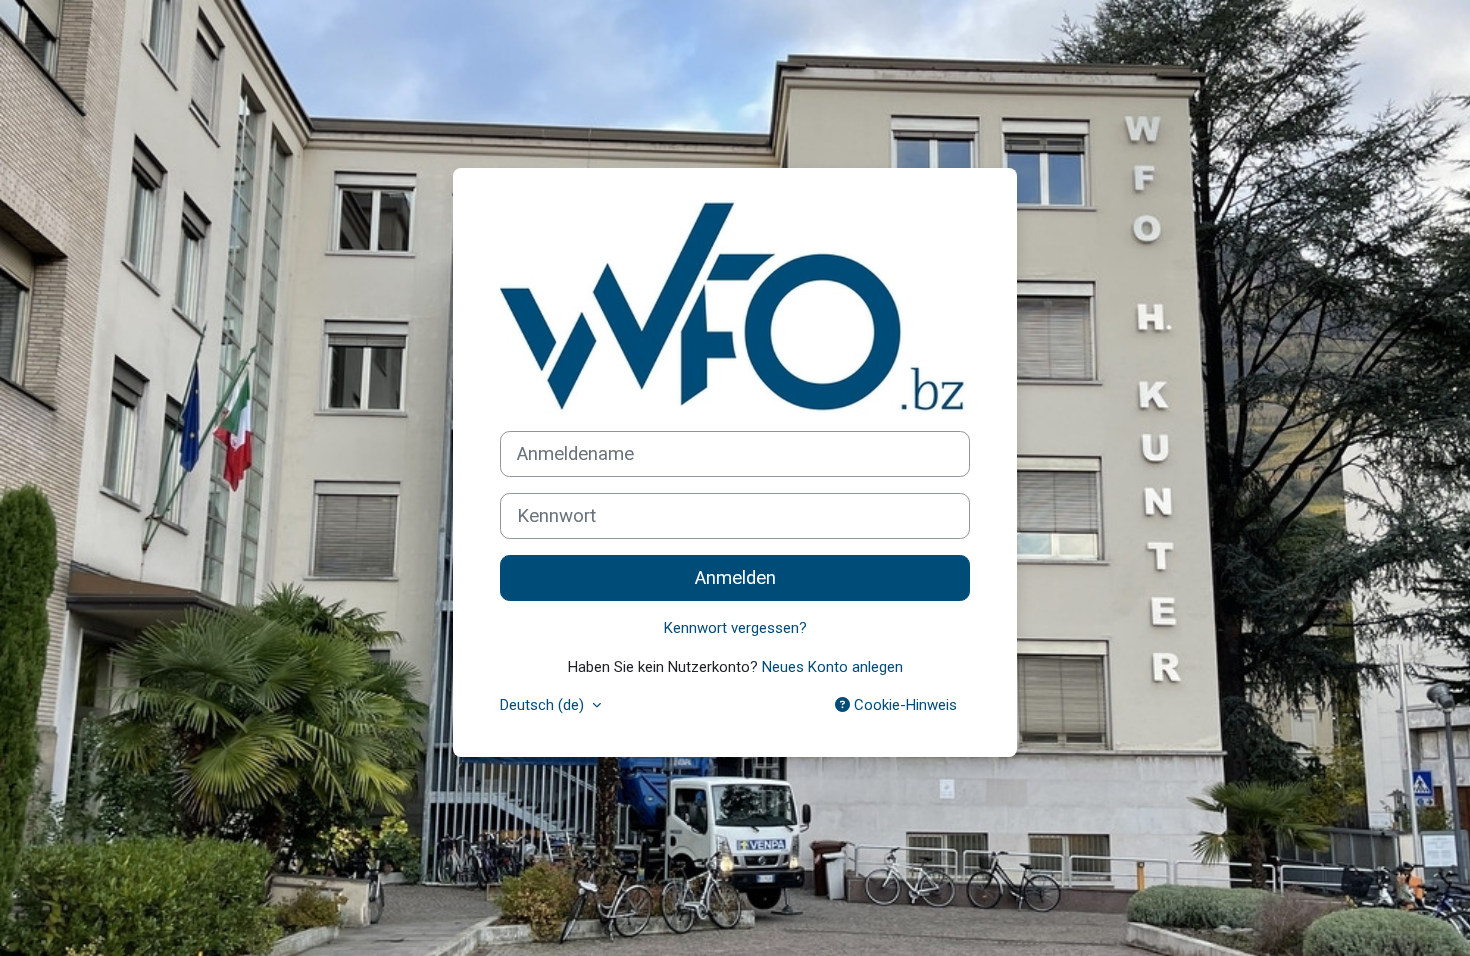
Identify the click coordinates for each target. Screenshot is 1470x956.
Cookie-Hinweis (903, 705)
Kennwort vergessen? (735, 628)
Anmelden (735, 578)
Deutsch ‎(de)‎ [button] (544, 705)
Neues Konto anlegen (832, 667)
